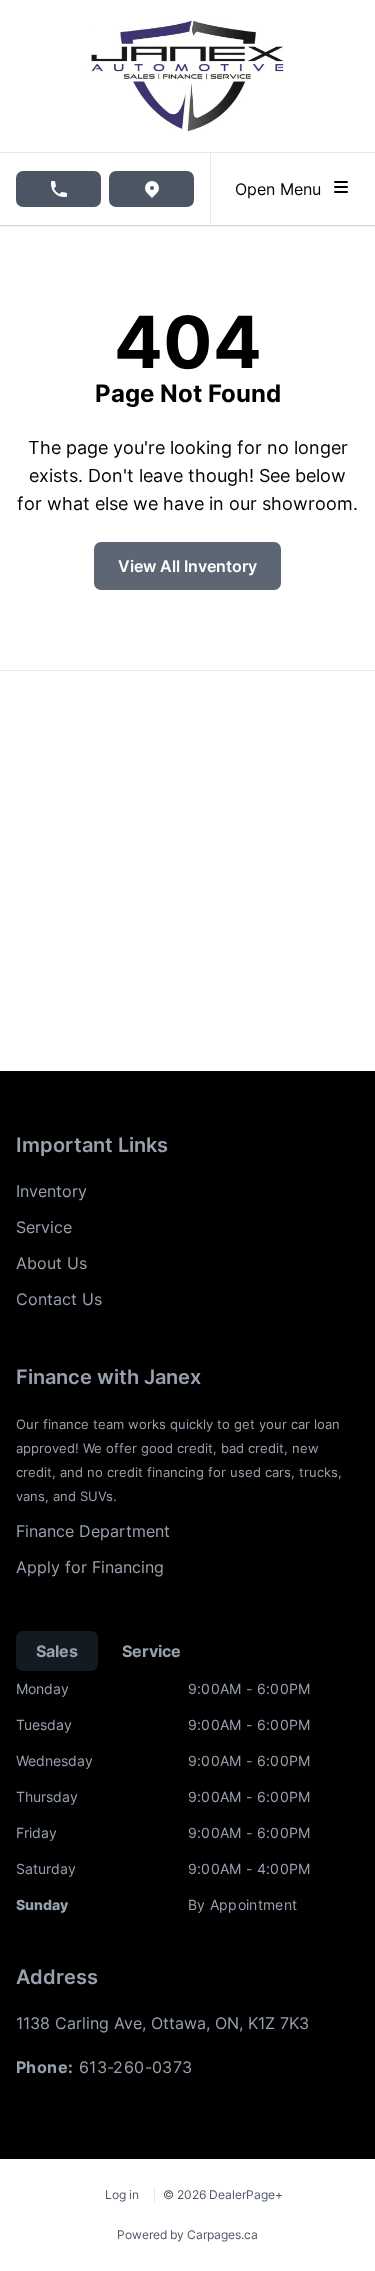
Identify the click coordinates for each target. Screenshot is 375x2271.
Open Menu (283, 189)
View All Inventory (187, 566)
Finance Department (93, 1531)
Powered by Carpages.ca (187, 2234)
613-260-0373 (136, 2067)
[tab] (57, 1651)
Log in (122, 2194)
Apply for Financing (90, 1567)
